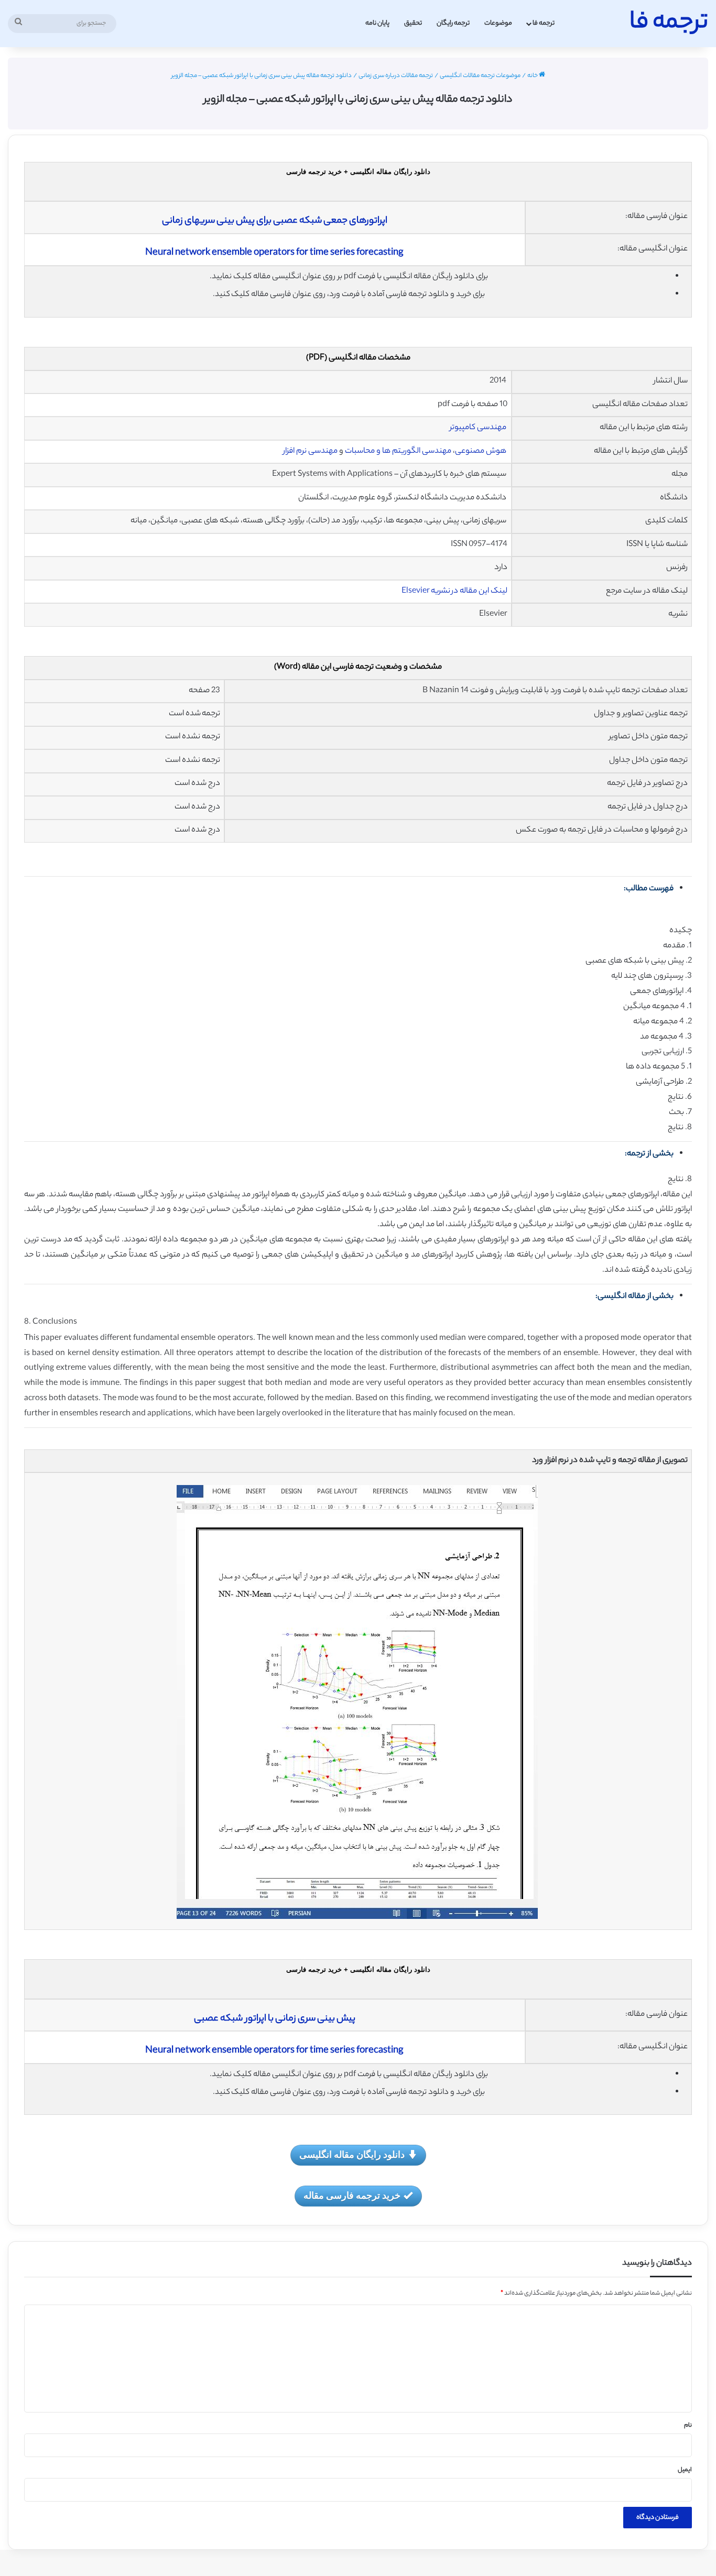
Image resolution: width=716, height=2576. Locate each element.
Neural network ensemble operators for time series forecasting (274, 253)
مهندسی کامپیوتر (479, 428)
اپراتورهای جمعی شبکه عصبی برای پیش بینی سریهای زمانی (275, 221)
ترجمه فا (544, 23)
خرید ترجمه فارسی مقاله (352, 2195)
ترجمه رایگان (453, 23)
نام (688, 2426)
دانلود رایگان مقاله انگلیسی (352, 2154)
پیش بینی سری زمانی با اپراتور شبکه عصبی (275, 2019)
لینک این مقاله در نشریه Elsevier (454, 591)
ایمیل (685, 2470)
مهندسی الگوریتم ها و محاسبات (398, 451)
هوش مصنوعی (481, 451)
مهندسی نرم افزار (310, 451)
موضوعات (498, 23)
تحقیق (413, 23)
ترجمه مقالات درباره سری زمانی (396, 76)
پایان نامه (377, 23)
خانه (533, 76)
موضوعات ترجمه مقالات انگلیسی (480, 76)
